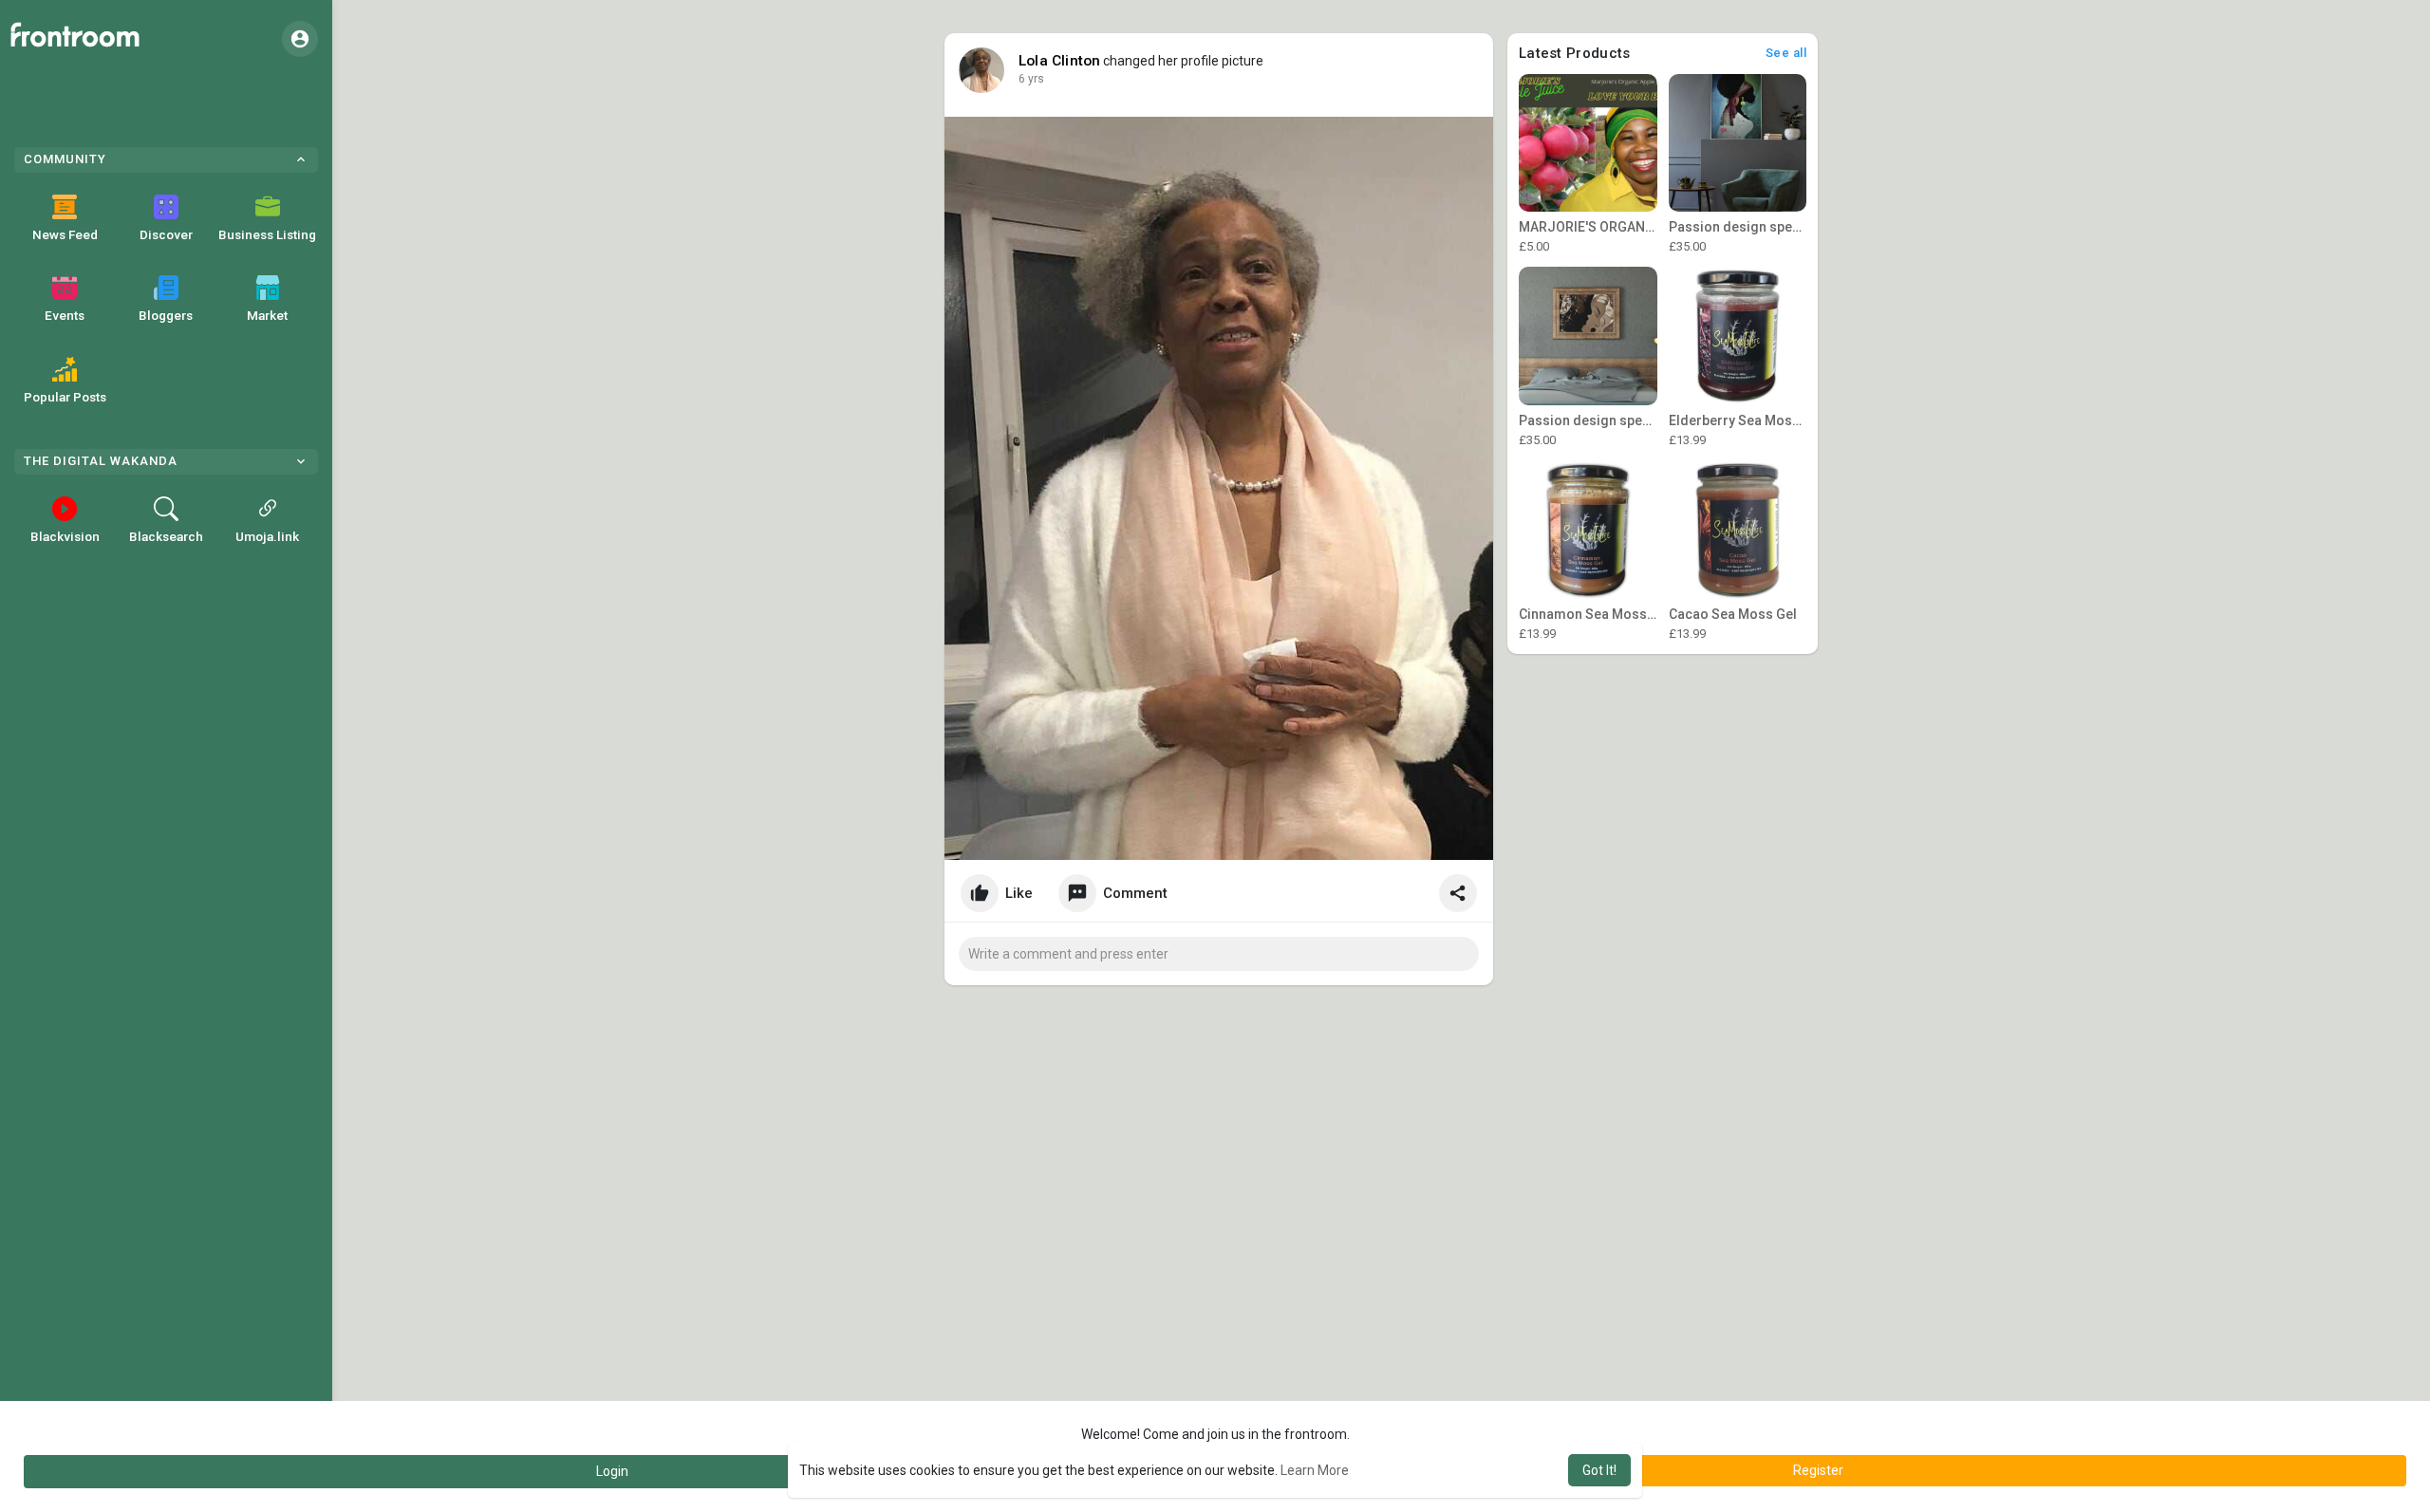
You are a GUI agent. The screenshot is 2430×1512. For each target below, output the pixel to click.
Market (267, 315)
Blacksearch (166, 536)
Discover (166, 234)
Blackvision (65, 536)
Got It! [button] (1599, 1470)
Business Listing (267, 234)
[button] (300, 39)
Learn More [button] (1315, 1470)
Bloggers (166, 315)
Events (65, 315)
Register (1818, 1470)
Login (612, 1471)
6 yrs (1031, 79)
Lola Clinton (1059, 61)
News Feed (65, 234)
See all (1786, 53)
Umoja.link (267, 536)
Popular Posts (65, 397)
